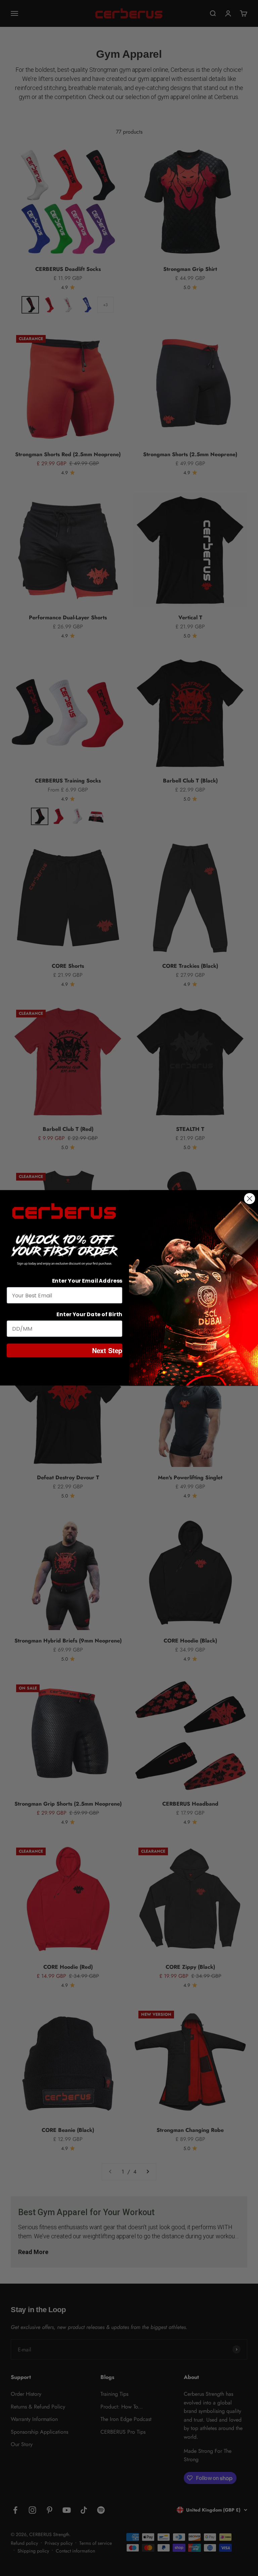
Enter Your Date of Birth (89, 1315)
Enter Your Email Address (87, 1281)
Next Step (107, 1351)
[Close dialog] (250, 1199)
